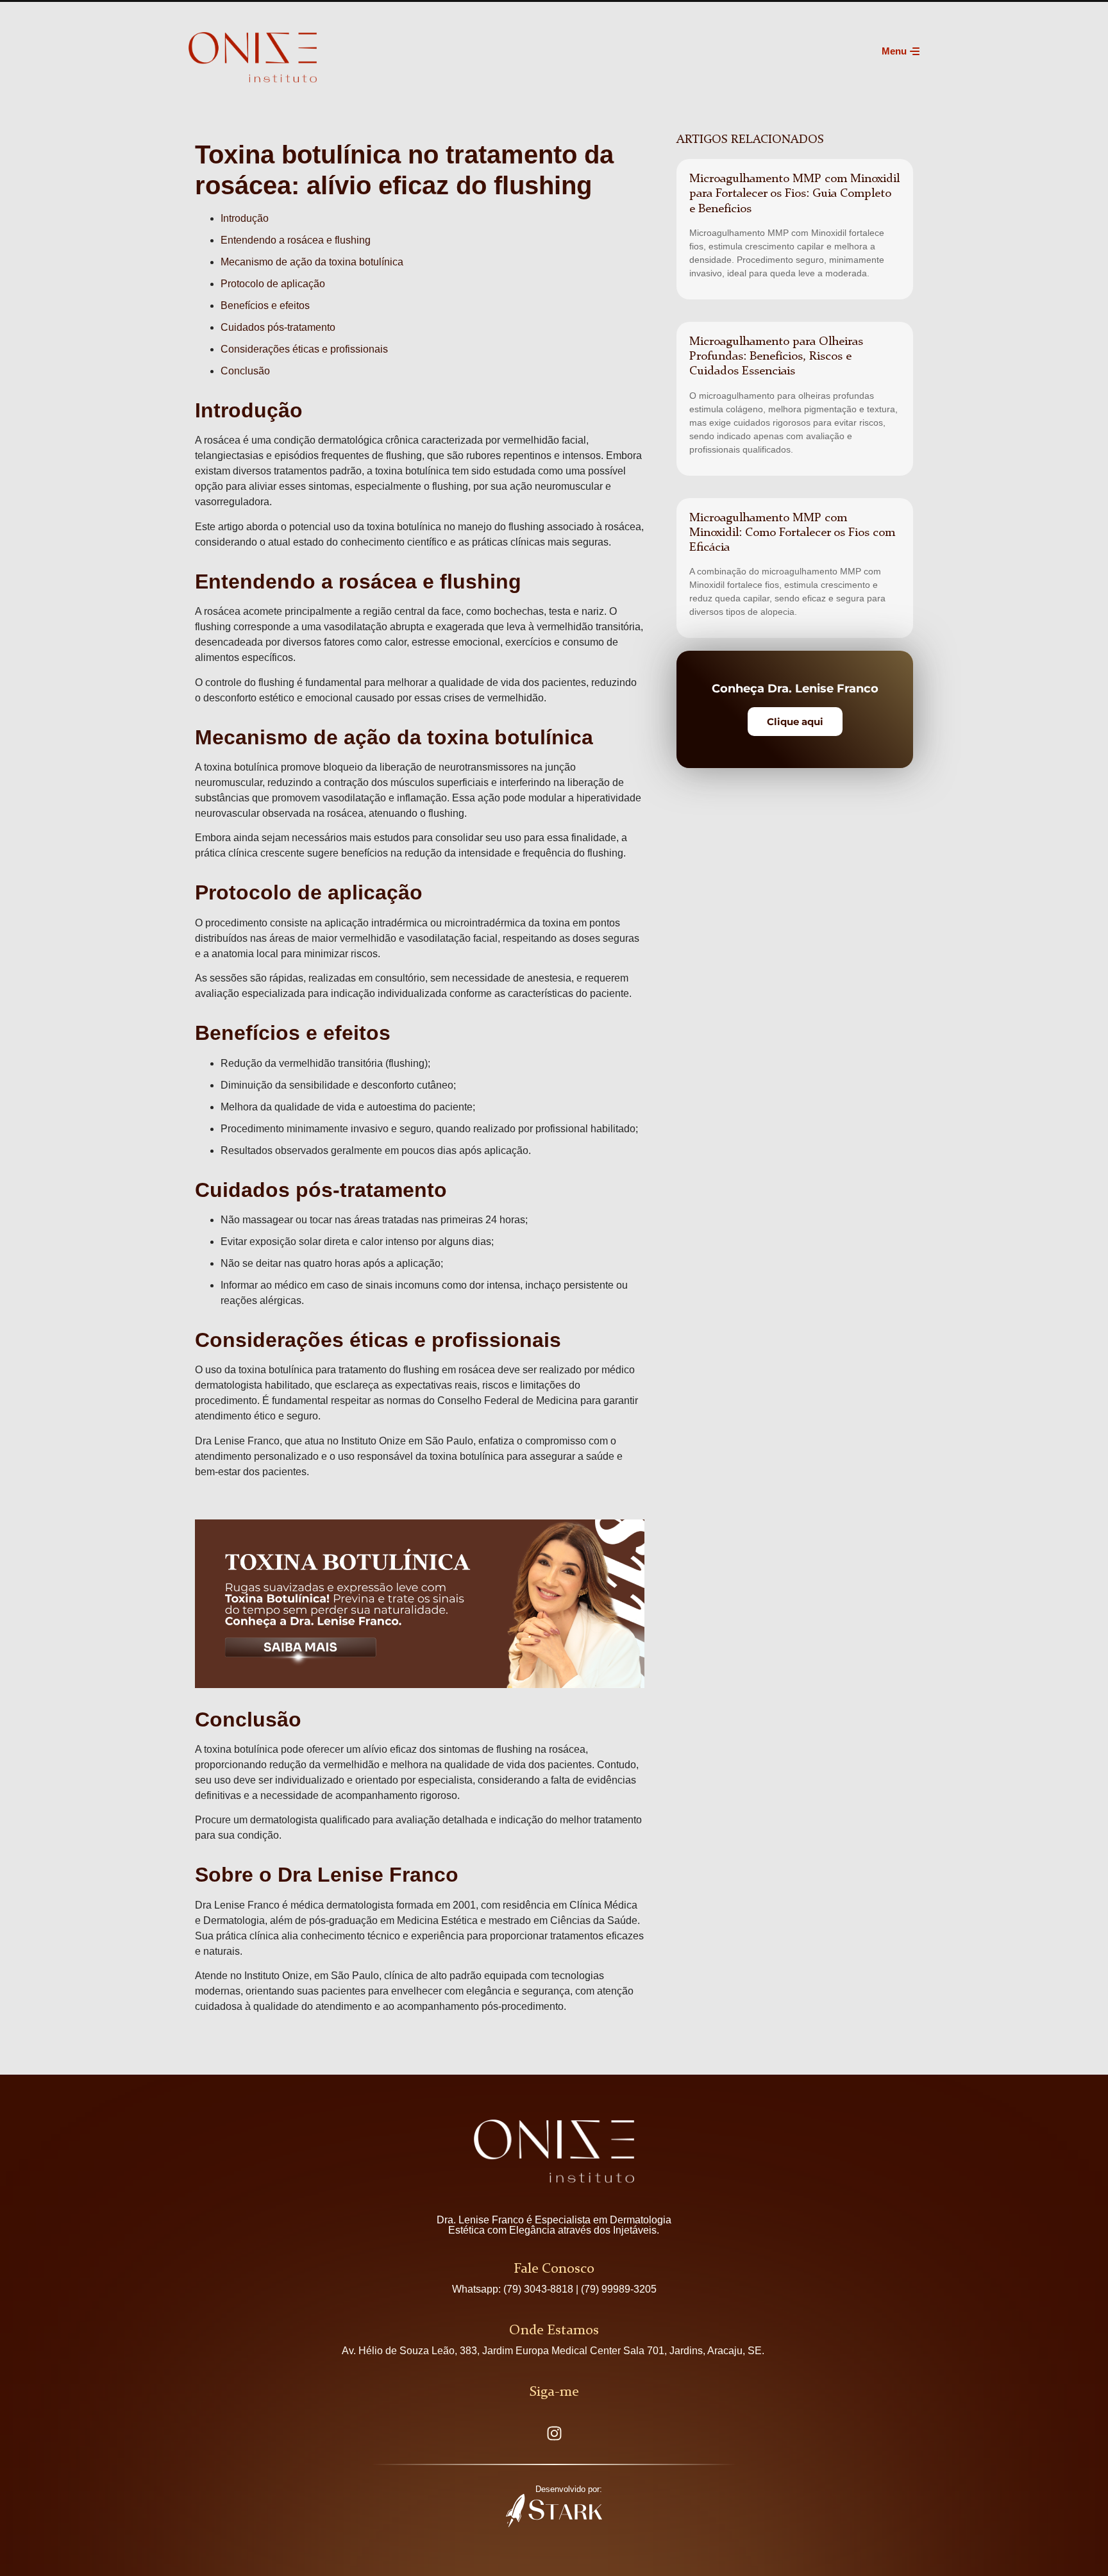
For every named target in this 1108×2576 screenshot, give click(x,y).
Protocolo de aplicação (273, 284)
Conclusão (245, 371)
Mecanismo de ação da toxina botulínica (312, 262)
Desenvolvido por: (569, 2489)
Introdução (245, 218)
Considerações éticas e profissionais (304, 349)
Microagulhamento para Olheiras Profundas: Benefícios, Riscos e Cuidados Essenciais (776, 356)
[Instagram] (554, 2434)
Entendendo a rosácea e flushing (296, 240)
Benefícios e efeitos (265, 305)
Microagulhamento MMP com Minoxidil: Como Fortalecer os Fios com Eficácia (792, 533)
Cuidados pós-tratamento (278, 327)
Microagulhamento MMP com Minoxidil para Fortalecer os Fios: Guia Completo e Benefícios (794, 194)
